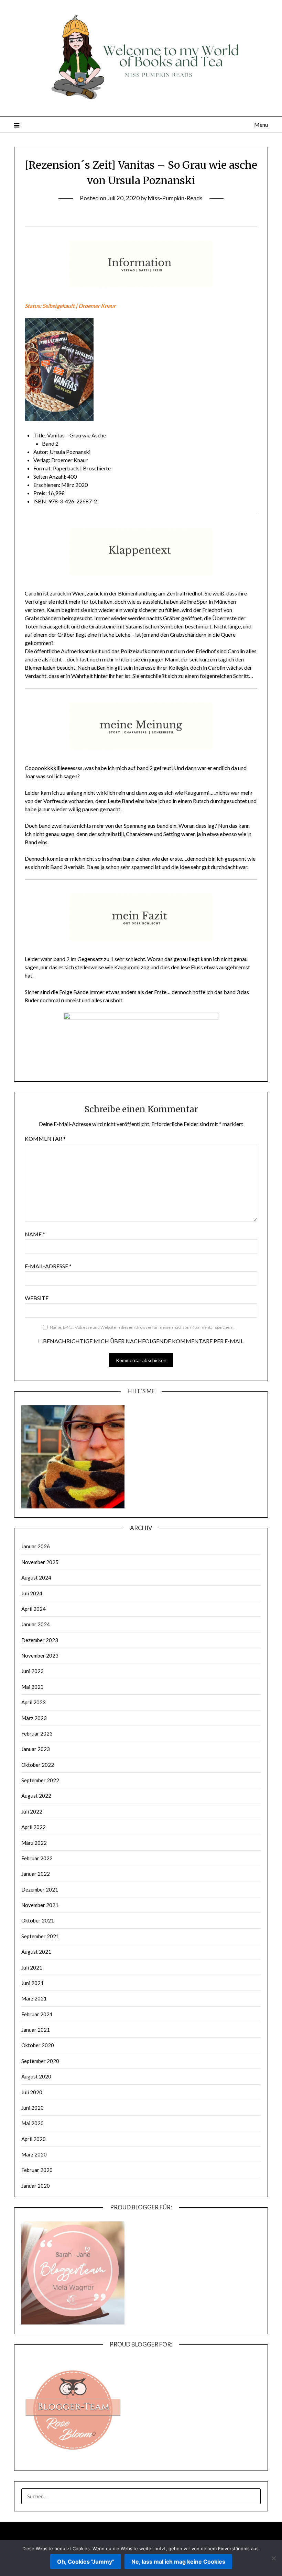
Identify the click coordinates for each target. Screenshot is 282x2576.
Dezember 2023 (40, 1640)
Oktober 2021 (38, 1920)
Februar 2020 (37, 2170)
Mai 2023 (32, 1687)
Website (37, 1298)
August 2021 (36, 1952)
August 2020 (36, 2076)
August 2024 (36, 1577)
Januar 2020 (36, 2186)
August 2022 (36, 1796)
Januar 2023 (36, 1749)
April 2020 (34, 2139)
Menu (261, 125)
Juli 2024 (32, 1593)
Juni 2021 (32, 1983)
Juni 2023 (32, 1671)
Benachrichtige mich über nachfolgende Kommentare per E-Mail (143, 1341)
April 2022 (34, 1827)
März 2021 (34, 1998)
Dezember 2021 (40, 1889)
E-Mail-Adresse (48, 1266)
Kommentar (45, 1139)
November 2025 (40, 1562)
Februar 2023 (37, 1733)
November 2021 (40, 1905)
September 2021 (40, 1936)
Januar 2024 (36, 1624)
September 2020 (40, 2061)
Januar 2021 (36, 2030)
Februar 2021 (37, 2014)
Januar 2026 (36, 1546)
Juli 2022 (32, 1811)
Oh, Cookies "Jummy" (86, 2562)
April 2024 (34, 1609)
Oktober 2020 (38, 2045)
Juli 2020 (32, 2092)
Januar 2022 (36, 1874)
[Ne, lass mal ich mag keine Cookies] (273, 2558)
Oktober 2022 (38, 1765)
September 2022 (40, 1780)
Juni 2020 (32, 2108)
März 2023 (34, 1718)
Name (35, 1234)
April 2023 (34, 1702)
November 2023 (40, 1655)
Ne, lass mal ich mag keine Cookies (178, 2562)
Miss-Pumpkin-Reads (175, 198)
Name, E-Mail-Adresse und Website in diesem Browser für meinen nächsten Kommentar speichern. (142, 1327)
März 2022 (34, 1843)
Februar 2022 (37, 1858)
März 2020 (34, 2154)
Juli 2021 (32, 1967)
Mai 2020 (32, 2123)
